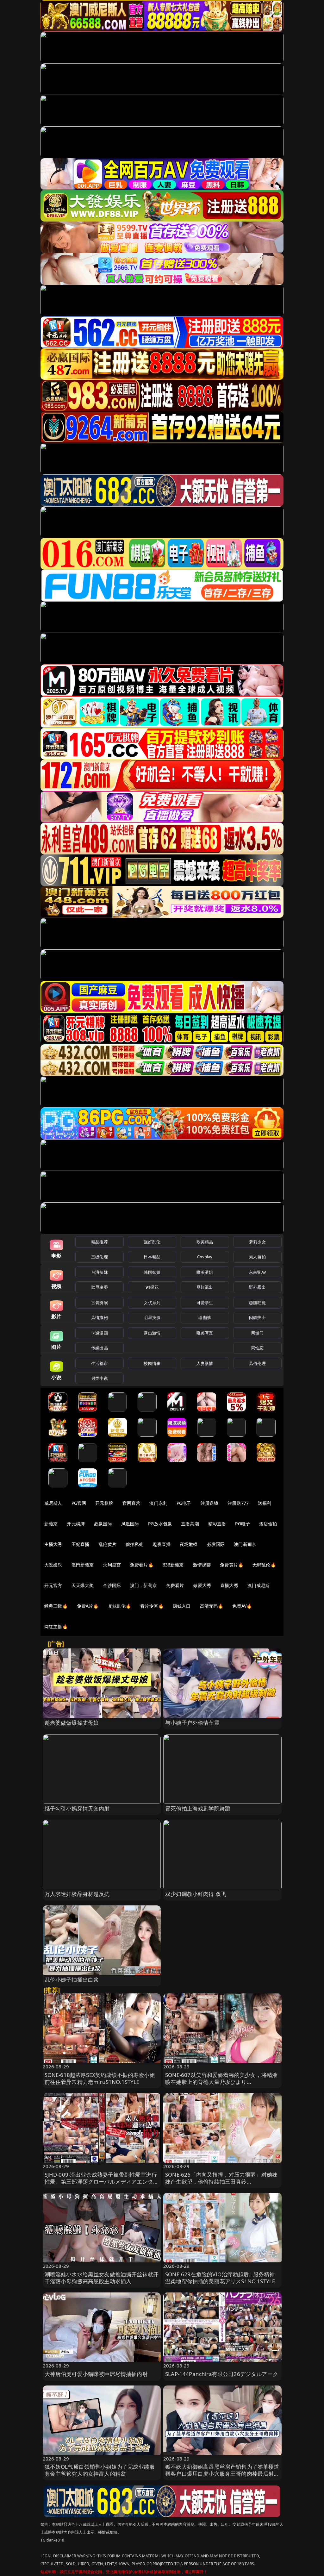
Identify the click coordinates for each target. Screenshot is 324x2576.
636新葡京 (173, 1565)
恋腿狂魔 (257, 1303)
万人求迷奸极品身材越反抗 (77, 1894)
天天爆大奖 (83, 1585)
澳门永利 (158, 1503)
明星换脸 (152, 1317)
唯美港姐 (205, 1272)
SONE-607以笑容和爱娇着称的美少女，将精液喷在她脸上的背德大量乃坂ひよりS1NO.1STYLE (221, 2082)
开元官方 (53, 1585)
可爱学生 (205, 1303)
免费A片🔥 (88, 1606)
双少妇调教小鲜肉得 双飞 (196, 1894)
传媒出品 (100, 1348)
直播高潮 (190, 1524)
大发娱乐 (53, 1565)
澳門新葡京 (83, 1565)
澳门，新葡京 (143, 1585)
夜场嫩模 (189, 1544)
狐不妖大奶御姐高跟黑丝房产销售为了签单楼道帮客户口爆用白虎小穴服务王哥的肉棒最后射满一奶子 (222, 2474)
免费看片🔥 (142, 1565)
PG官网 (79, 1503)
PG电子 (184, 1503)
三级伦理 (100, 1257)
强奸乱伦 (152, 1242)
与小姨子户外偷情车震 (192, 1723)
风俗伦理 (257, 1363)
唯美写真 (205, 1333)
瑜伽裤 (205, 1317)
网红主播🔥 (56, 1626)
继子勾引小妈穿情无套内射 (77, 1808)
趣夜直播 (162, 1544)
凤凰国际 (130, 1524)
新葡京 (51, 1524)
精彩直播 (217, 1524)
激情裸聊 (202, 1565)
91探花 (152, 1287)
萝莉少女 (257, 1242)
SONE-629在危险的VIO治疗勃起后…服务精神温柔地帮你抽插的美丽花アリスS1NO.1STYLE (220, 2278)
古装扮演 (100, 1303)
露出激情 (152, 1333)
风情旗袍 (100, 1317)
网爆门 (257, 1333)
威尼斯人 (53, 1503)
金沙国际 (112, 1585)
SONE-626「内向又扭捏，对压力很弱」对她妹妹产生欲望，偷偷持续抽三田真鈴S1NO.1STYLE (221, 2182)
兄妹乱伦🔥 (120, 1606)
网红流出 (205, 1287)
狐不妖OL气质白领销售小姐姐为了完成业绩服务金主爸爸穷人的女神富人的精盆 (100, 2470)
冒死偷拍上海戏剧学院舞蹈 (198, 1808)
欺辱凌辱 (100, 1287)
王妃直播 (81, 1544)
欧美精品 (205, 1242)
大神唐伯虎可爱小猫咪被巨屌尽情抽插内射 (96, 2374)
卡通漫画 (100, 1333)
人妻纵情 (205, 1363)
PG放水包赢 (160, 1524)
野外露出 (257, 1287)
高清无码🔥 (212, 1606)
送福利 (265, 1503)
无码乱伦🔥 (264, 1565)
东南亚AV (257, 1272)
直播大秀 (229, 1585)
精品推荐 (100, 1242)
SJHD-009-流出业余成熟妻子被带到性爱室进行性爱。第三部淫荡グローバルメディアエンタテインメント (102, 2182)
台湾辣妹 (100, 1272)
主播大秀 (53, 1544)
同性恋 (257, 1348)
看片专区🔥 (152, 1606)
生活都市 (100, 1363)
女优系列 (152, 1303)
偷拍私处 (135, 1544)
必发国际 (216, 1544)
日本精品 (152, 1257)
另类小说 (100, 1378)
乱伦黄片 (107, 1544)
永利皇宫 (112, 1565)
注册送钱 (210, 1503)
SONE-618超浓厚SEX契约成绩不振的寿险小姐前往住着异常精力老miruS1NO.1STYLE (100, 2078)
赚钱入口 (182, 1606)
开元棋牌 (104, 1503)
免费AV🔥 (242, 1606)
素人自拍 (257, 1257)
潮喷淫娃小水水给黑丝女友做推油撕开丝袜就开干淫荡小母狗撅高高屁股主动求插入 (102, 2278)
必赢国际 (103, 1524)
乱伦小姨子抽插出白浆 (72, 1980)
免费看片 (175, 1585)
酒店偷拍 (268, 1524)
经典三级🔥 (56, 1606)
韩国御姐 (152, 1272)
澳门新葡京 (245, 1544)
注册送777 (238, 1503)
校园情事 (152, 1363)
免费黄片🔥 (232, 1565)
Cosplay (205, 1257)
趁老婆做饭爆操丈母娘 (72, 1723)
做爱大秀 (202, 1585)
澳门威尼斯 (259, 1585)
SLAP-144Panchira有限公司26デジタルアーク (222, 2374)
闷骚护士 (257, 1317)
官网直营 (131, 1503)
